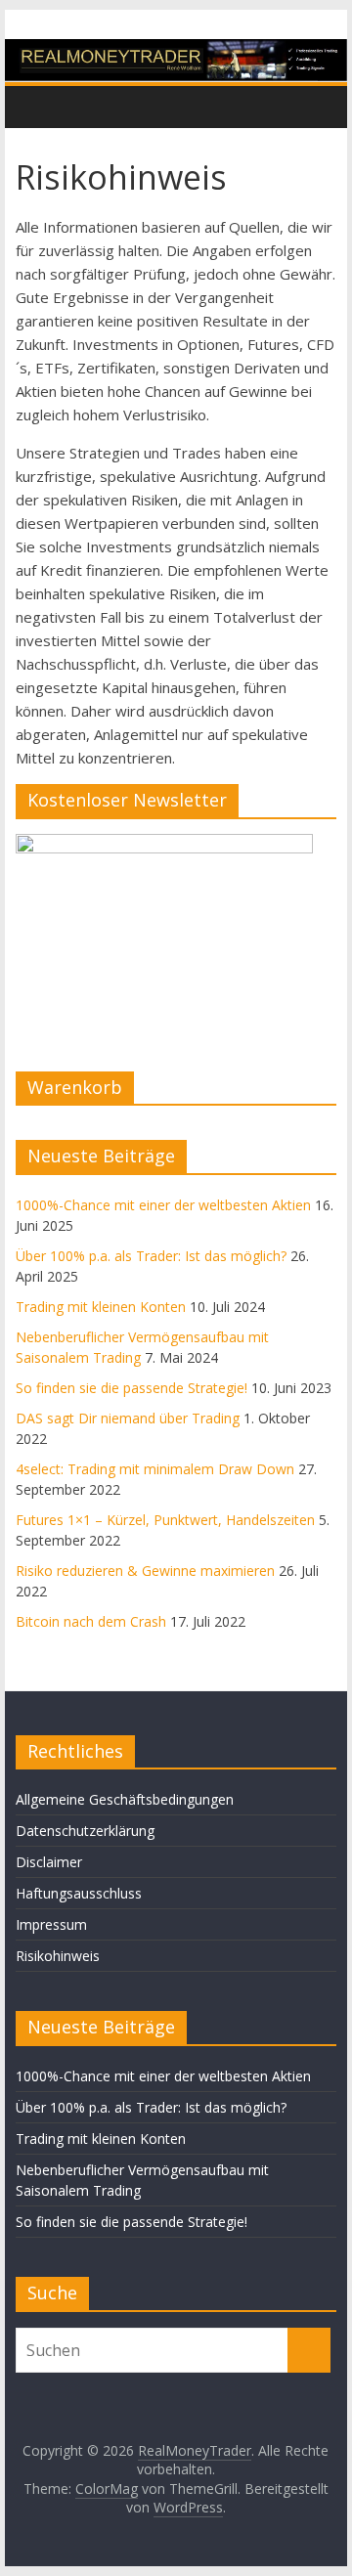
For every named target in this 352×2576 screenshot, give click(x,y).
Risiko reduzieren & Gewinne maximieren (145, 1571)
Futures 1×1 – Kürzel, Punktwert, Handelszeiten (165, 1520)
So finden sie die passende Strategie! (132, 1388)
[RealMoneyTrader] (176, 51)
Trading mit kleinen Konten (101, 1307)
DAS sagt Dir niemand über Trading (128, 1418)
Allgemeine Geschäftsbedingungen (125, 1799)
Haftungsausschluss (79, 1893)
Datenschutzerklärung (85, 1831)
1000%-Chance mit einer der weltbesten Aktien (163, 1205)
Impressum (51, 1924)
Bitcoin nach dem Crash (91, 1621)
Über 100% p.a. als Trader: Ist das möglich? (151, 1256)
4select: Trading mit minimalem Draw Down (155, 1469)
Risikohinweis (58, 1956)
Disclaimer (49, 1862)
